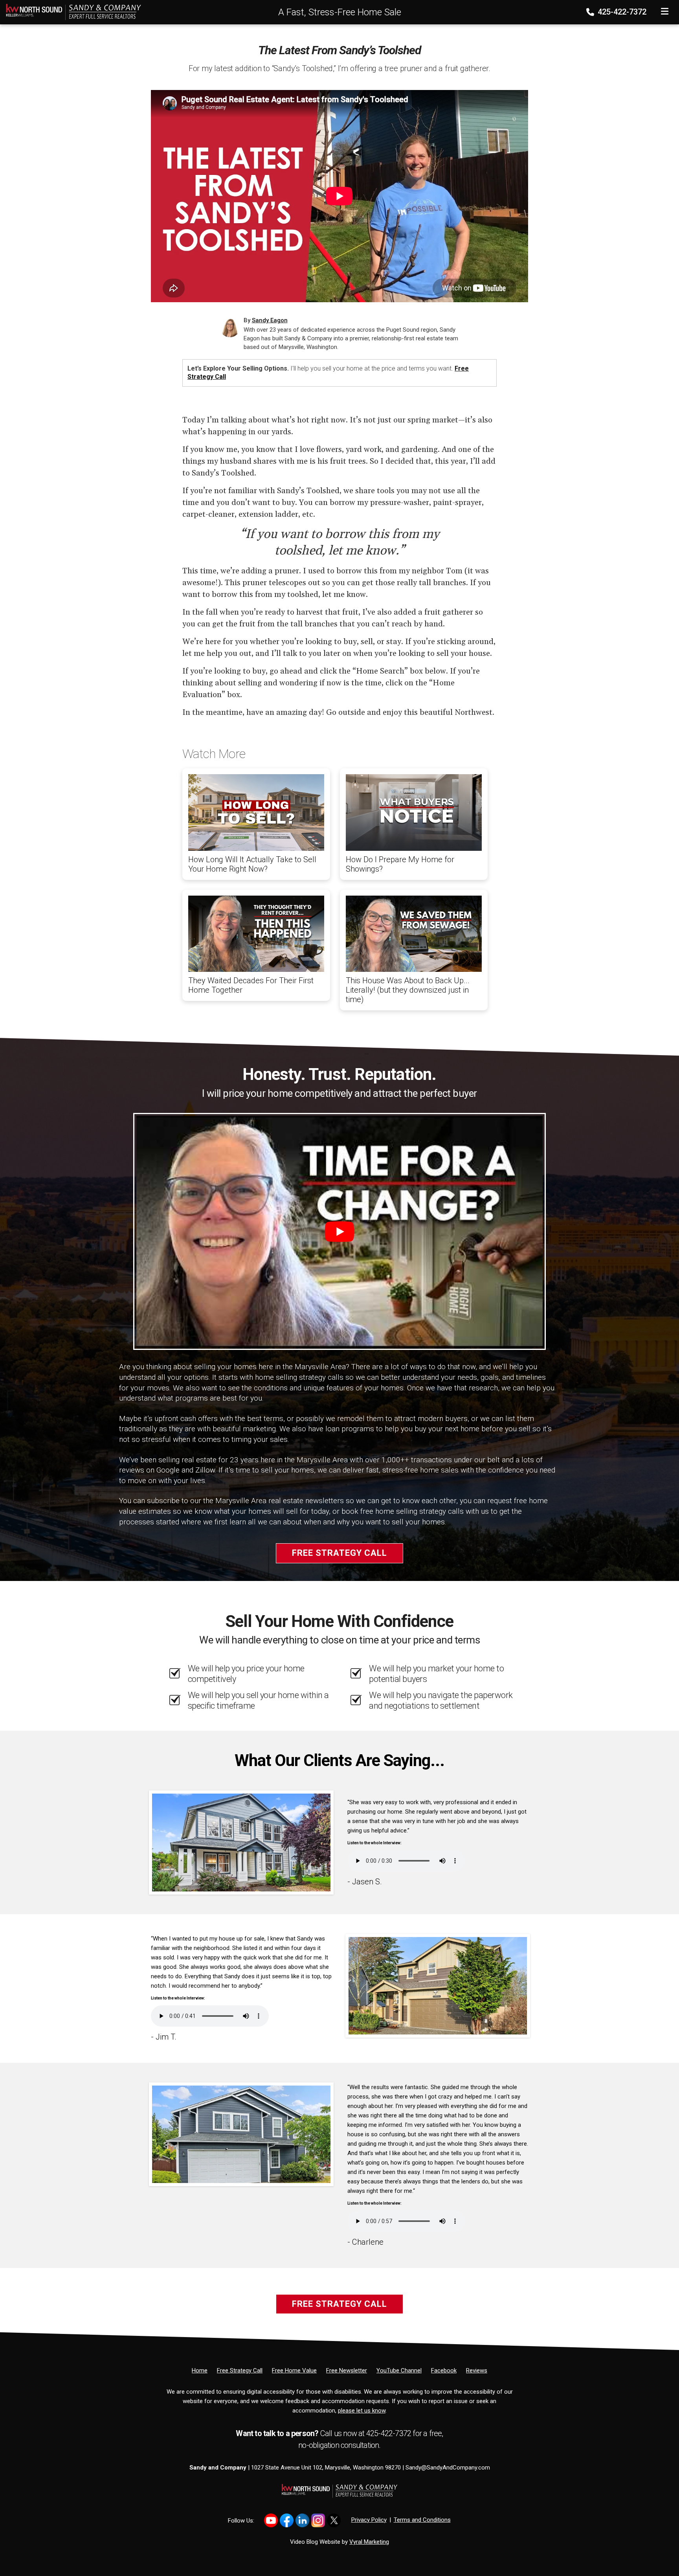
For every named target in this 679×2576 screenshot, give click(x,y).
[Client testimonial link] (241, 1842)
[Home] (71, 11)
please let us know (362, 2411)
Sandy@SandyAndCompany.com (448, 2468)
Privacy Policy (369, 2520)
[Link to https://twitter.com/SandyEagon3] (334, 2520)
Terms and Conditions (422, 2520)
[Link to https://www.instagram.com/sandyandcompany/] (318, 2520)
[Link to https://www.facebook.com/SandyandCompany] (287, 2520)
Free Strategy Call (339, 1553)
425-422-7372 (621, 12)
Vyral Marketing (369, 2542)
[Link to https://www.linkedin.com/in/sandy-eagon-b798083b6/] (302, 2520)
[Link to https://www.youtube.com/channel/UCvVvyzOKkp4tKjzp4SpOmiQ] (271, 2520)
